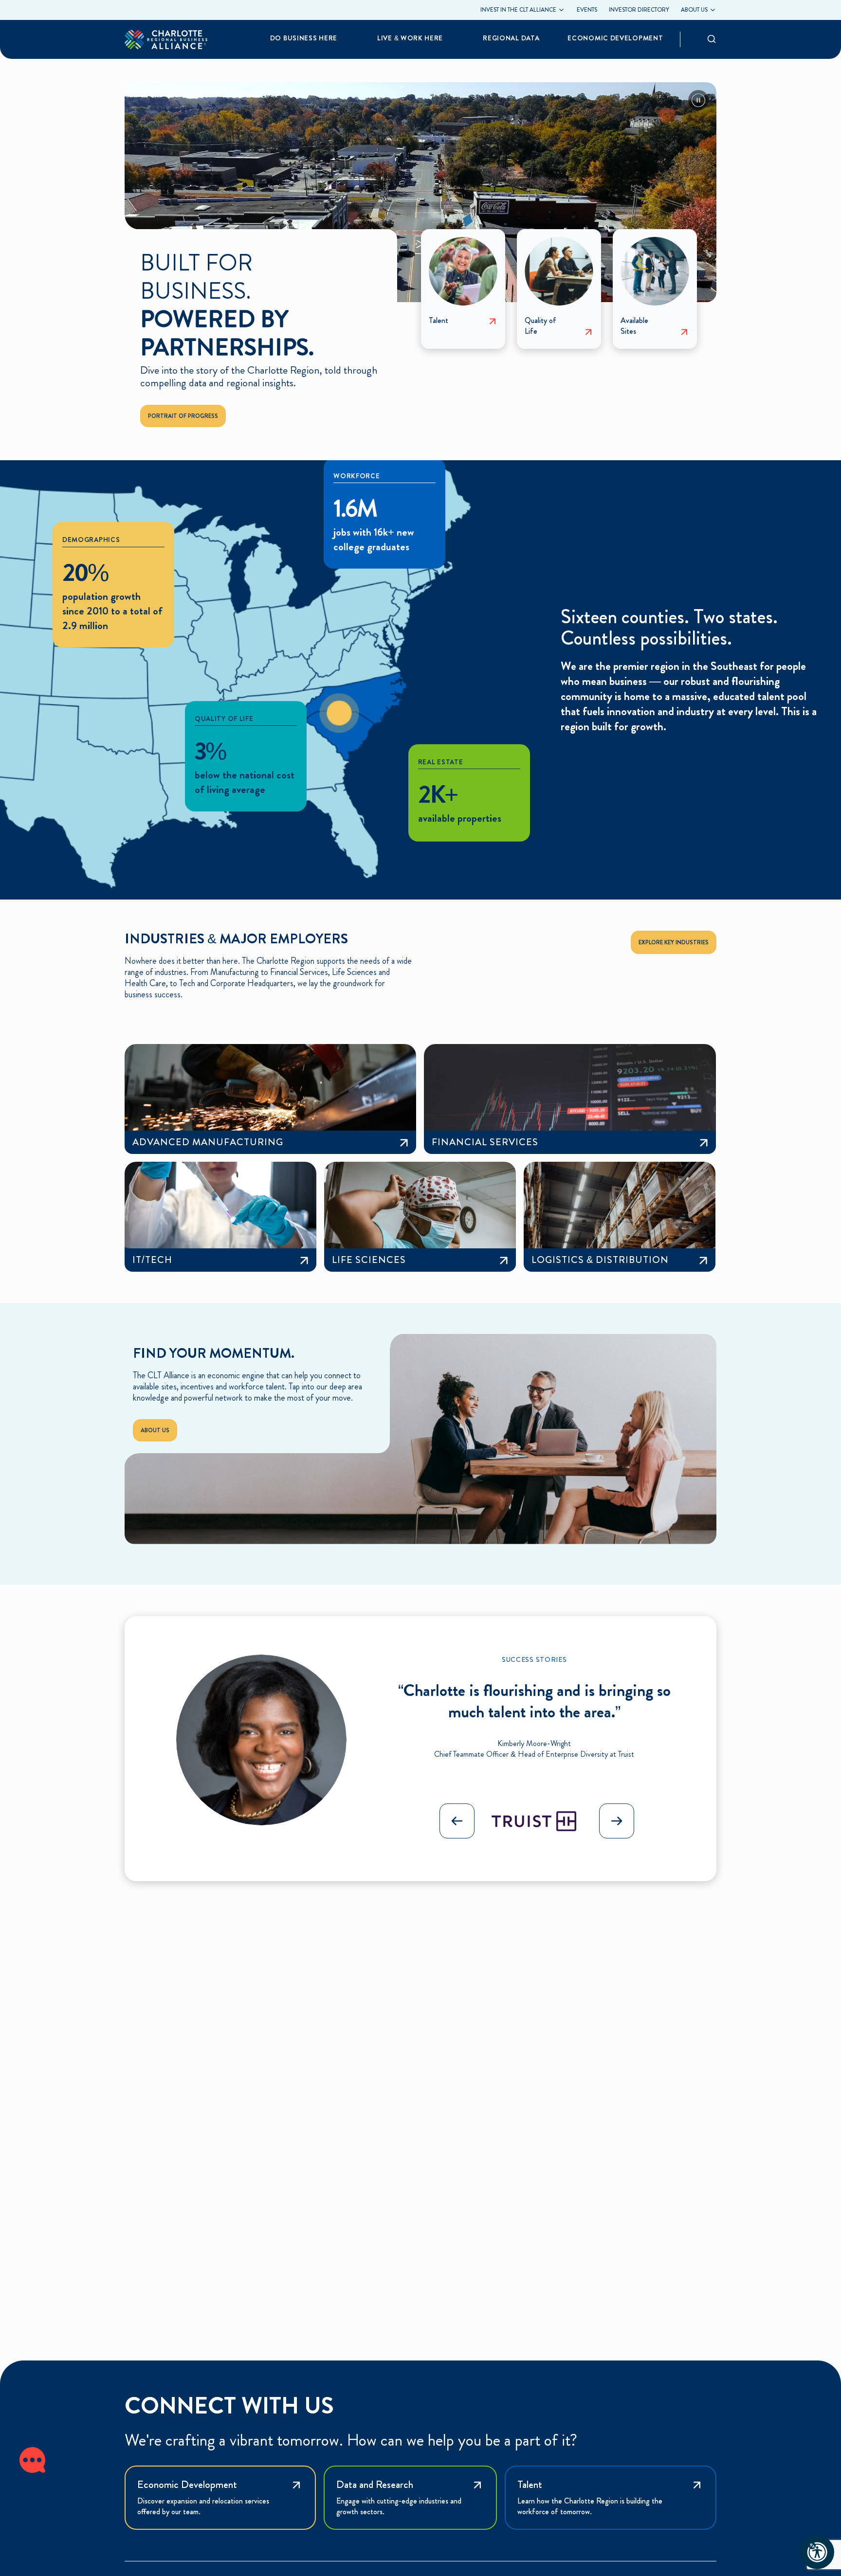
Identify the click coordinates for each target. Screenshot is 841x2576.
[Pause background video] (698, 100)
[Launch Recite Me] (817, 2552)
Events (587, 10)
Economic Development (615, 38)
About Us (155, 1430)
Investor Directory (639, 10)
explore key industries (674, 942)
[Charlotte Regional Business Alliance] (166, 39)
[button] (617, 1821)
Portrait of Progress (183, 416)
